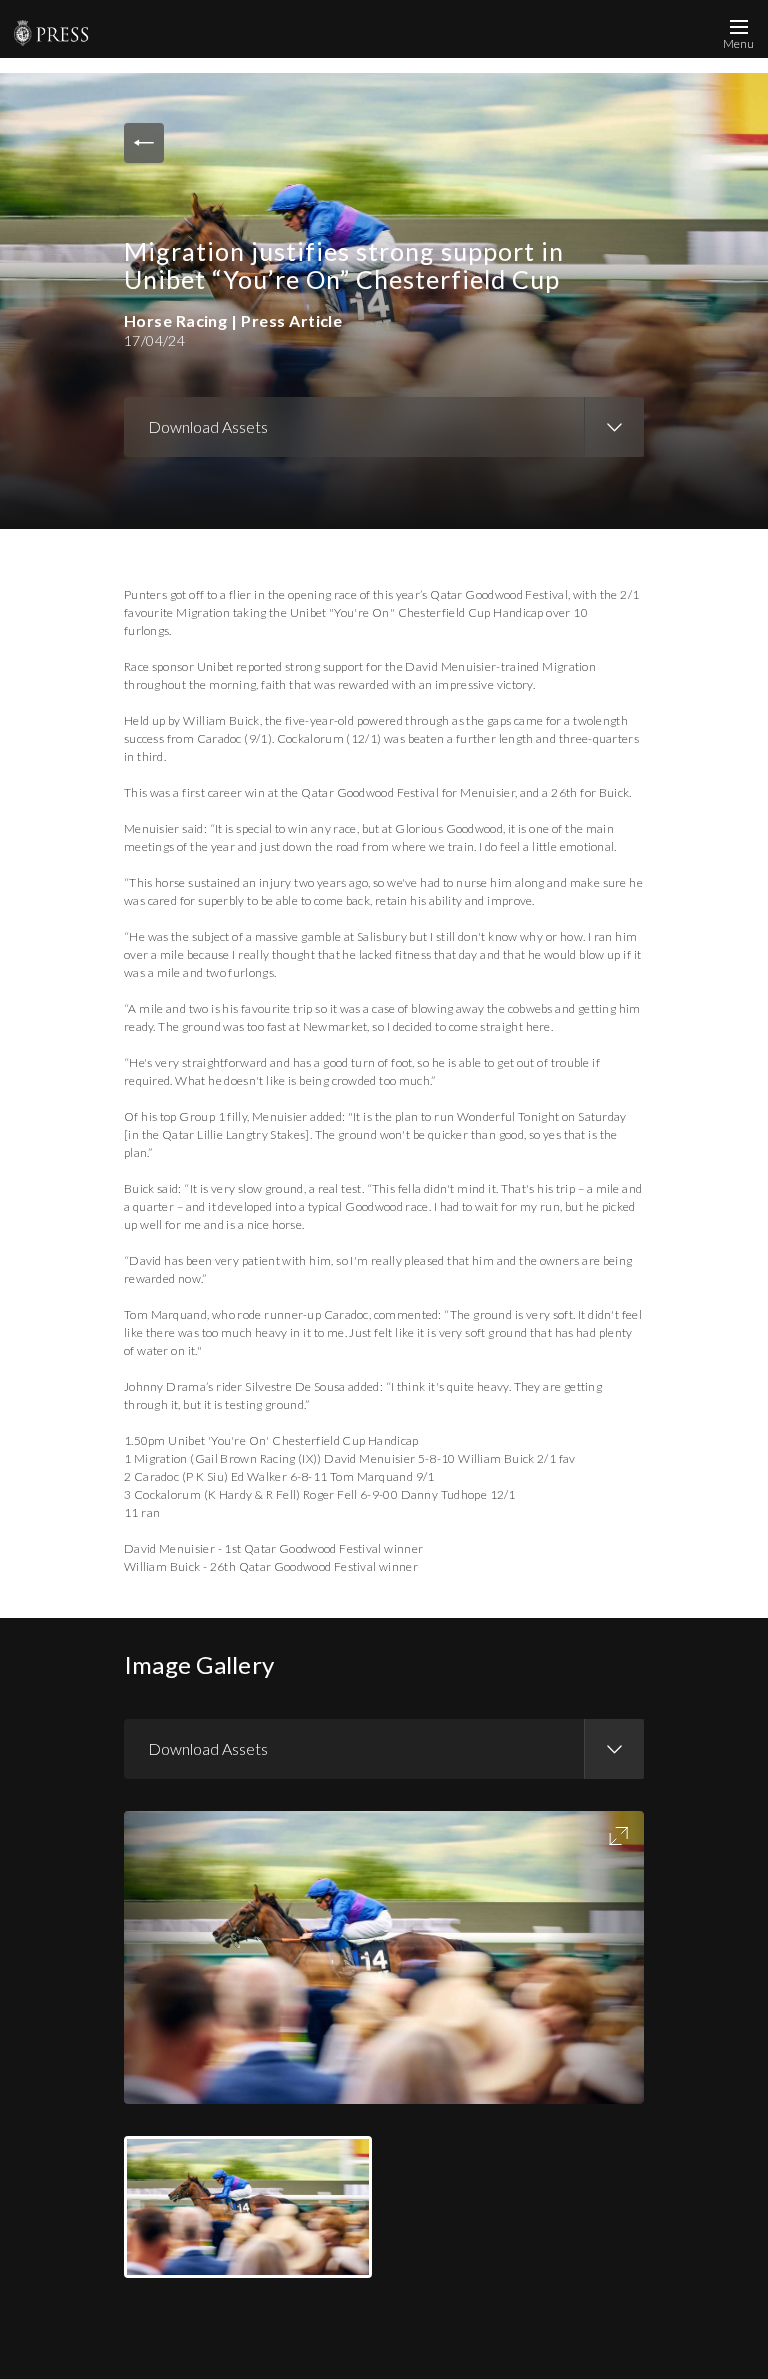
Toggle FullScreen (618, 1836)
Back (144, 143)
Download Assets (208, 426)
